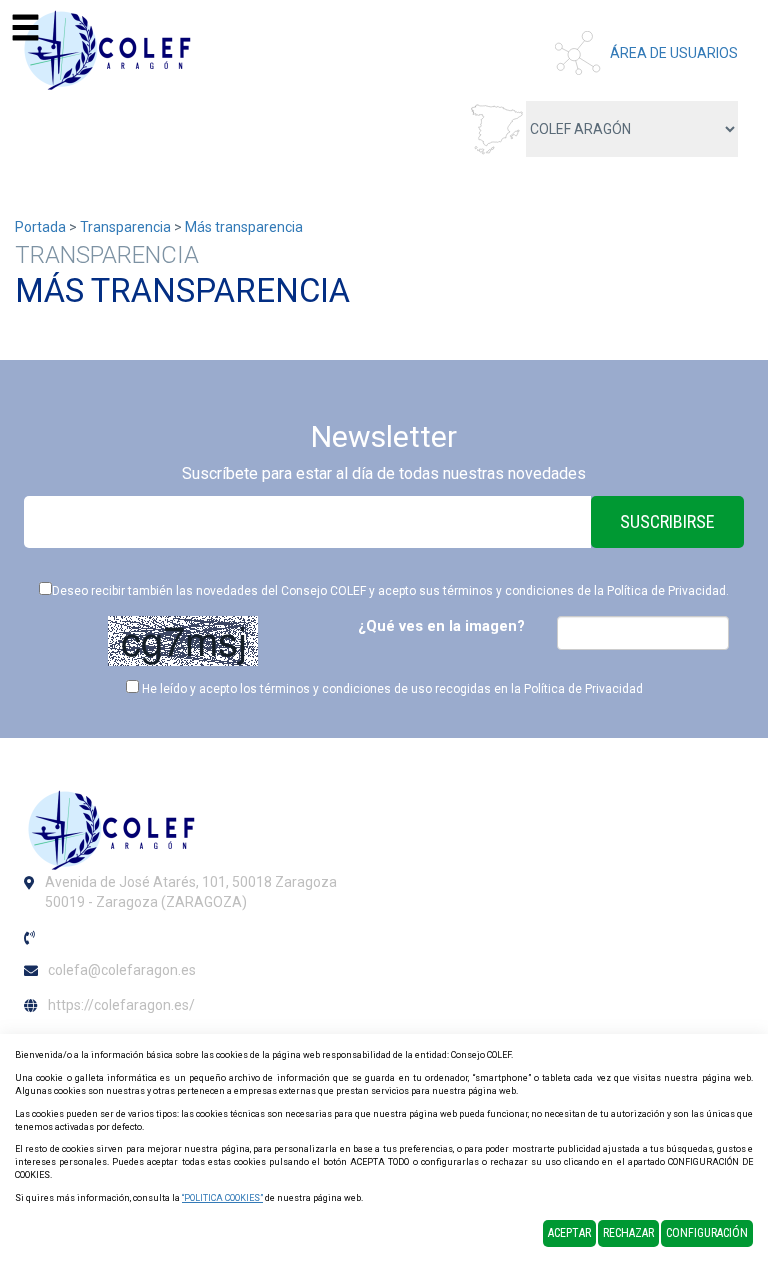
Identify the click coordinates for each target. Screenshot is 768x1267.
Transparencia (125, 227)
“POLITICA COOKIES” (222, 1198)
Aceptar (569, 1233)
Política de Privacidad (666, 591)
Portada (40, 227)
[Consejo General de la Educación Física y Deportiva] (110, 50)
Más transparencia (244, 227)
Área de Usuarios (674, 53)
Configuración (707, 1233)
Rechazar (628, 1233)
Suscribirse (667, 521)
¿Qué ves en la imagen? (441, 626)
